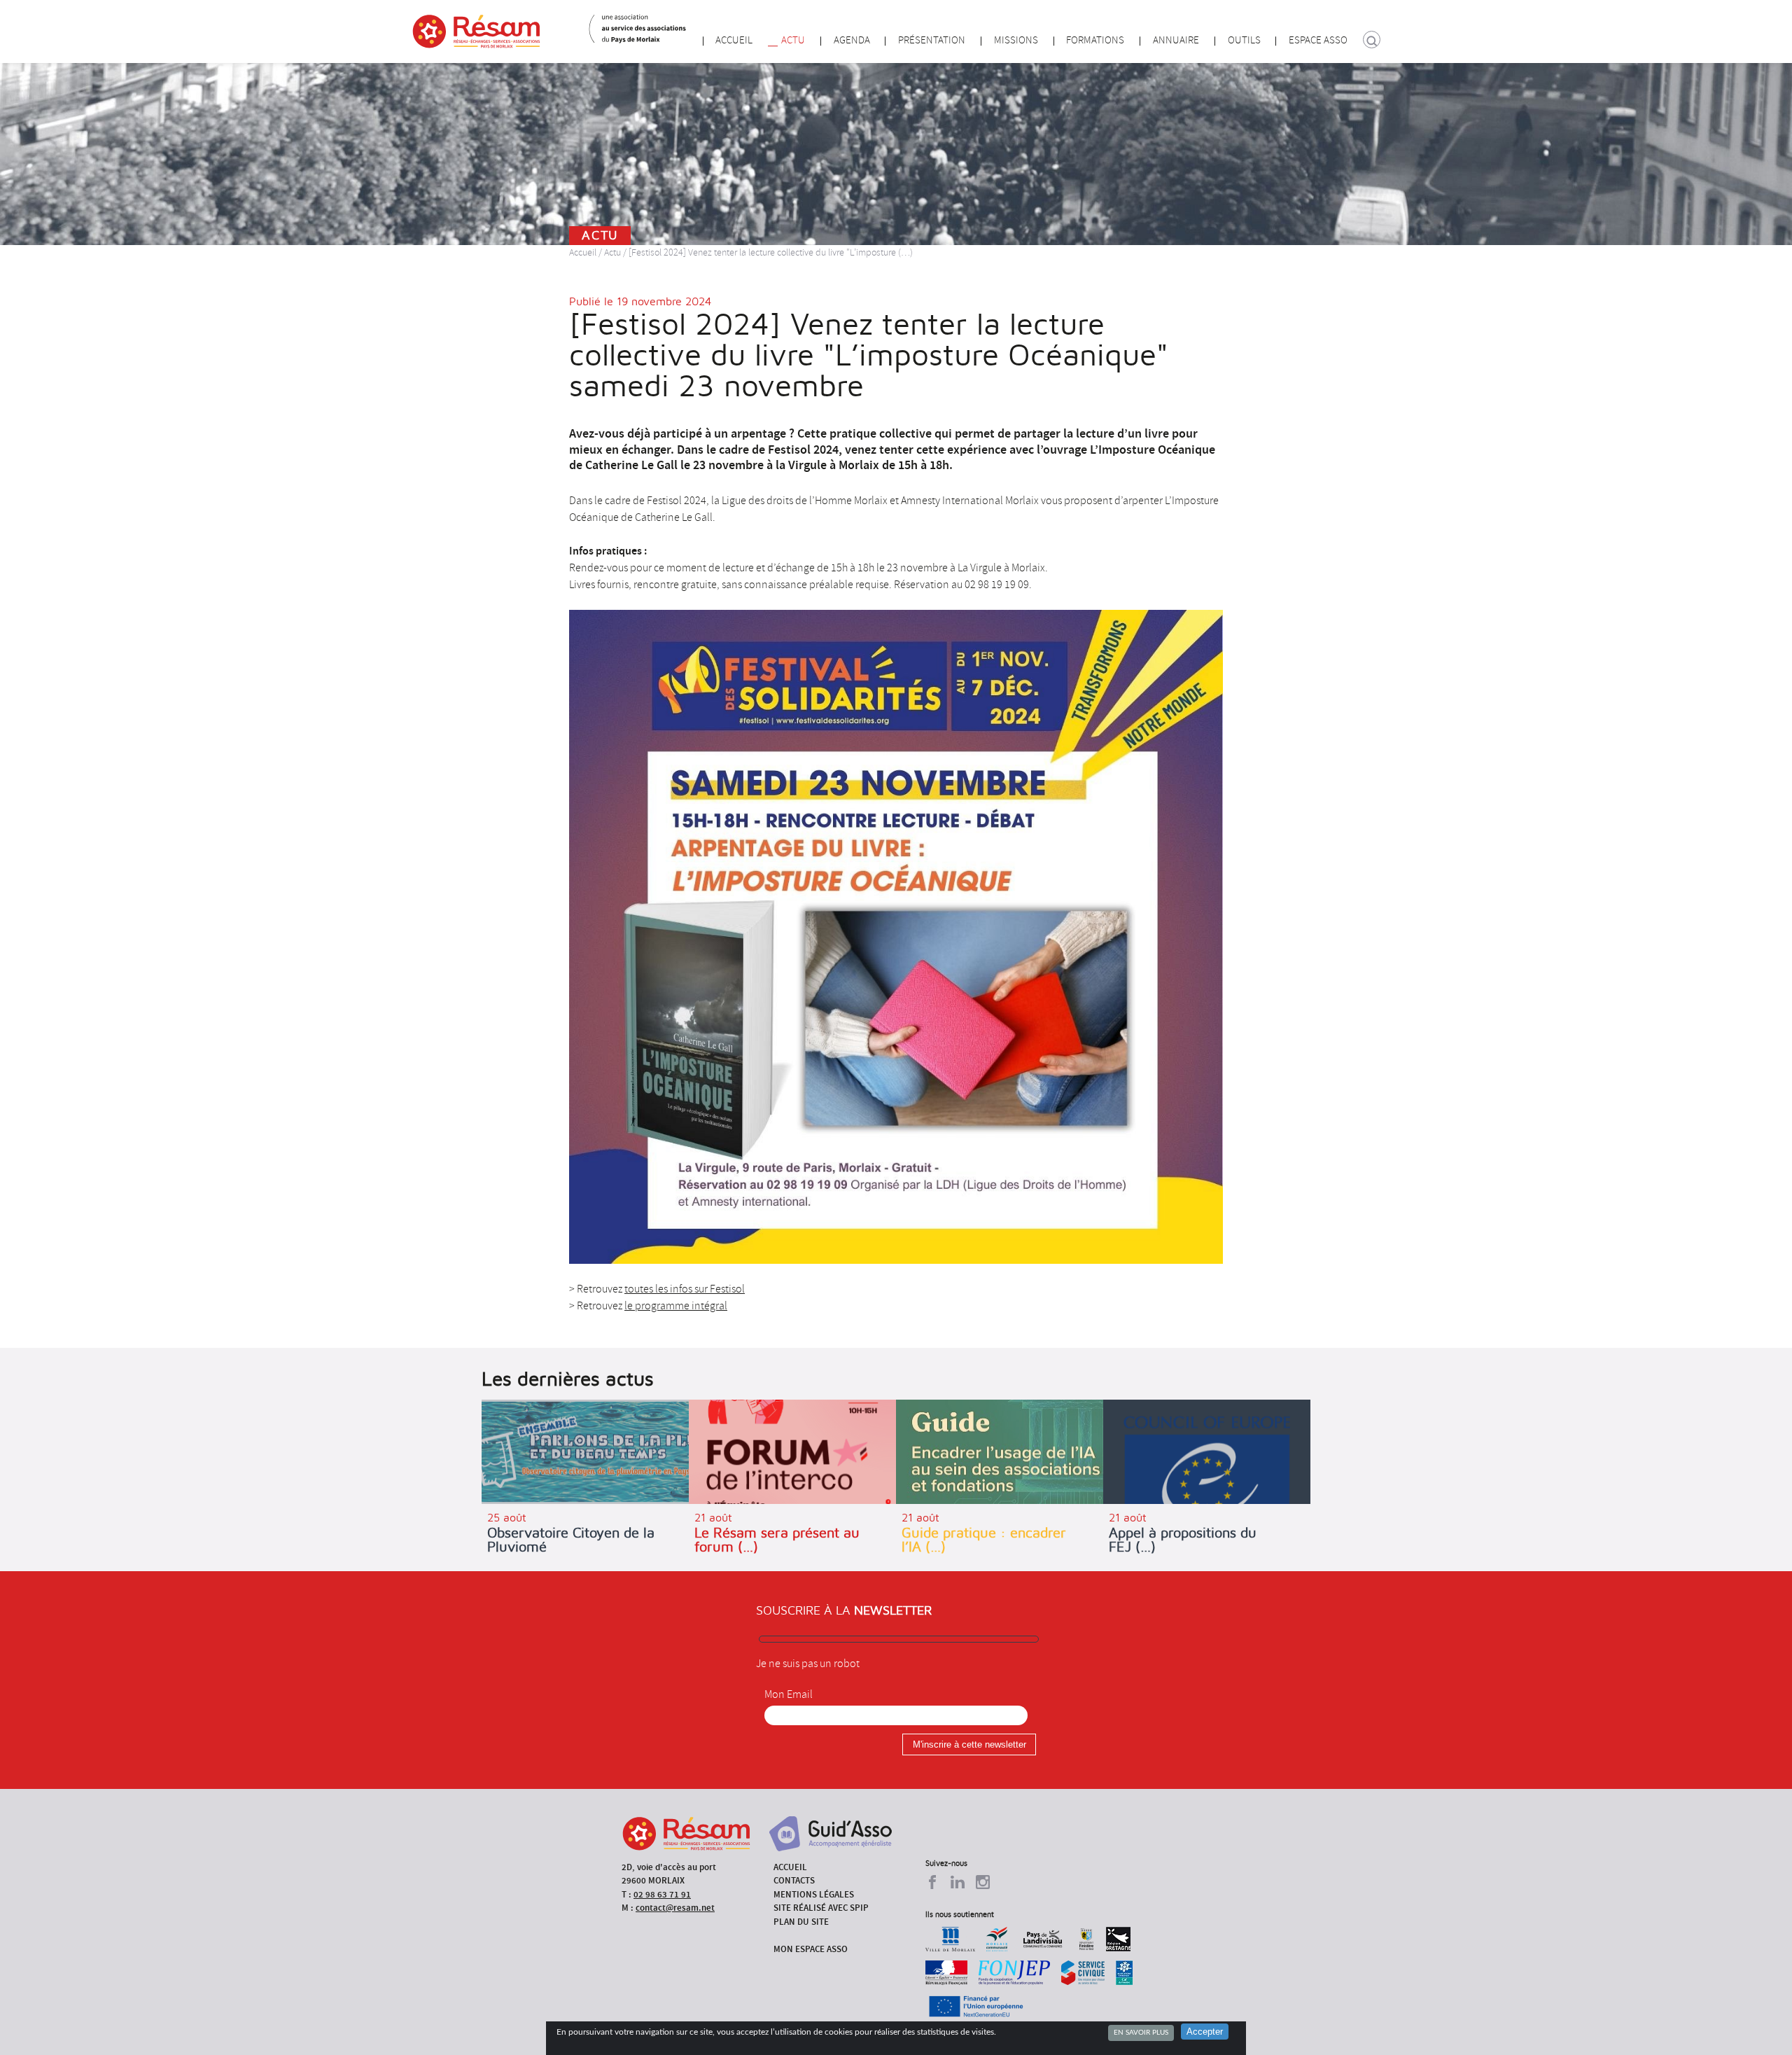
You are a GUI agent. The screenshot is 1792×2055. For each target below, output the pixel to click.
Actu (793, 40)
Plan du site (801, 1922)
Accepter (1205, 2032)
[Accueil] (476, 32)
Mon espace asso (811, 1949)
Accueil (734, 40)
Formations (1095, 40)
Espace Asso (1318, 40)
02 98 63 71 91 (662, 1894)
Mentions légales (814, 1894)
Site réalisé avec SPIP (821, 1908)
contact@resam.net (675, 1908)
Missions (1016, 40)
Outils (1244, 40)
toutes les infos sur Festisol (685, 1289)
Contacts (794, 1880)
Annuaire (1176, 40)
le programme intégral (676, 1306)
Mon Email (789, 1694)
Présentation (932, 40)
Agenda (852, 40)
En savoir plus (1141, 2033)
